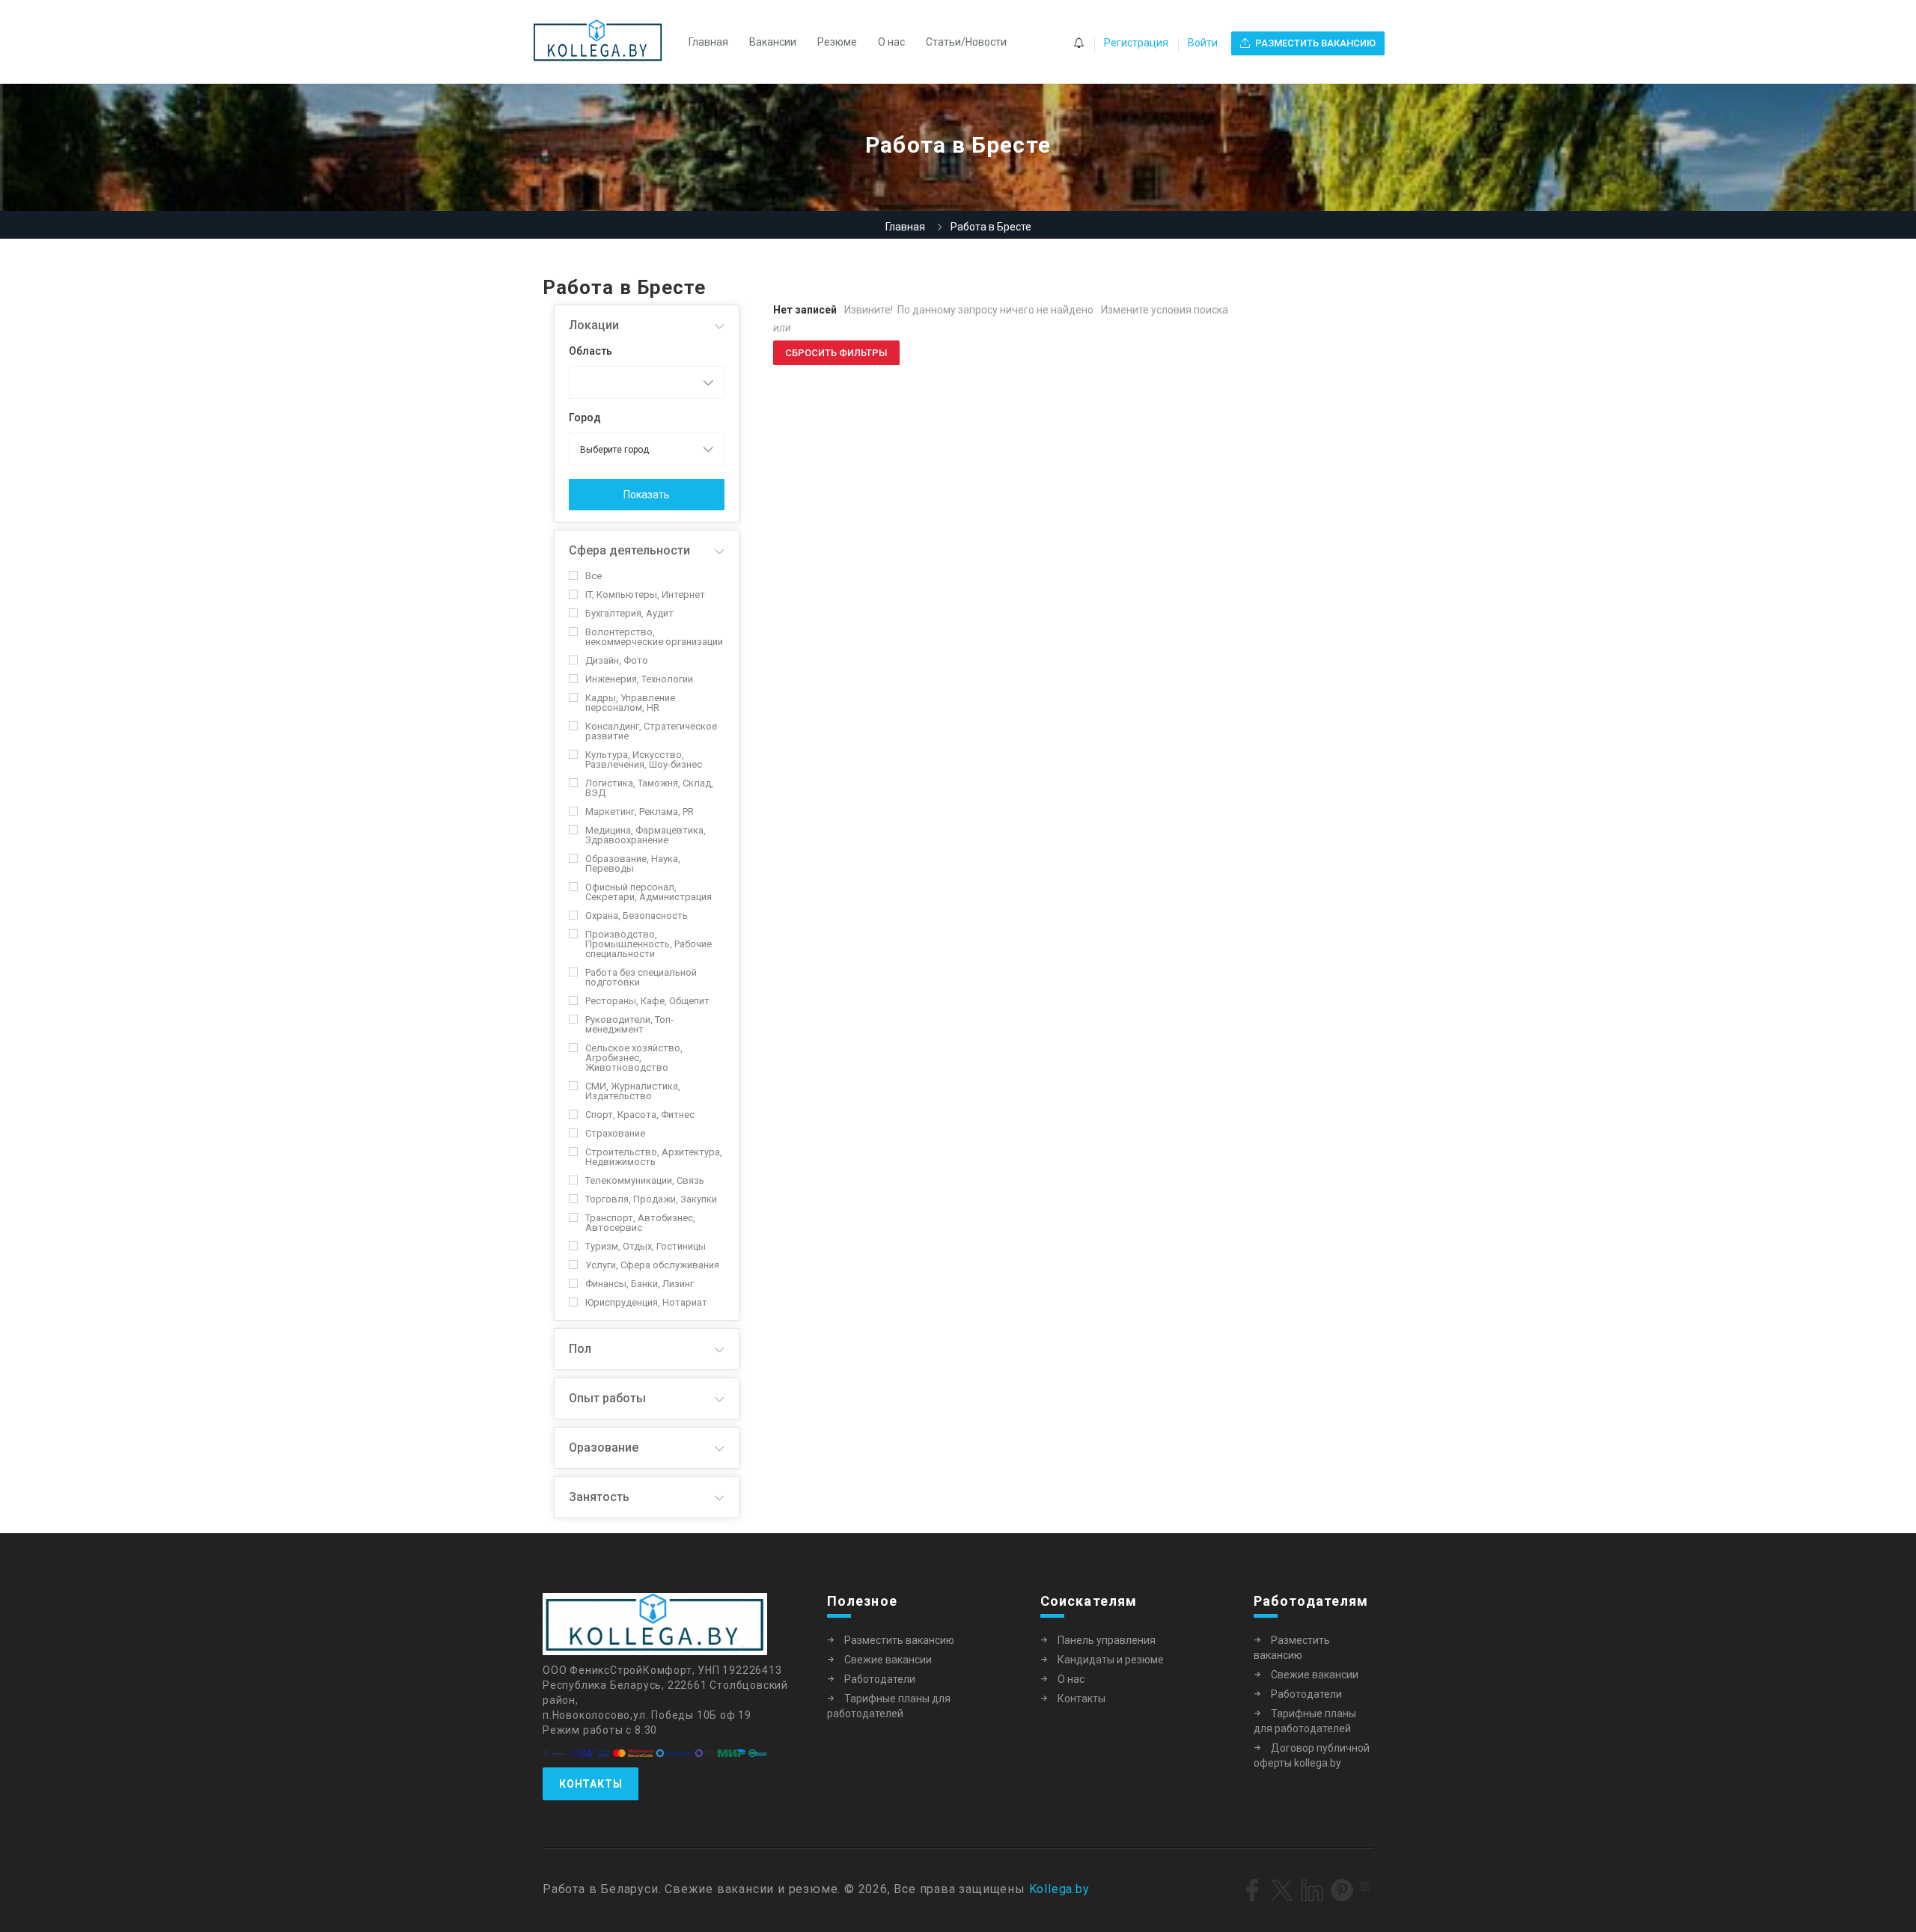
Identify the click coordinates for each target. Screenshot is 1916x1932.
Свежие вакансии (888, 1660)
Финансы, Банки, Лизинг (640, 1284)
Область (591, 351)
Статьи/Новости (966, 42)
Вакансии (773, 42)
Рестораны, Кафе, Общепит (647, 1001)
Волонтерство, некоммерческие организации (654, 637)
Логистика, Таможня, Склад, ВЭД (649, 788)
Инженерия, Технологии (639, 679)
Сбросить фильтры (836, 353)
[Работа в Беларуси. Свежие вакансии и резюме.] (605, 42)
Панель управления (1107, 1640)
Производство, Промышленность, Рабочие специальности (649, 944)
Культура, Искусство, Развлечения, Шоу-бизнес (644, 759)
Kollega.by (1059, 1889)
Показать (647, 495)
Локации (594, 325)
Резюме (837, 42)
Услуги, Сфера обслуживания (652, 1265)
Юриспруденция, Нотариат (646, 1302)
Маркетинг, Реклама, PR (640, 811)
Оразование (604, 1448)
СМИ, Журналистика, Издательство (633, 1091)
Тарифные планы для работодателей (889, 1706)
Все (594, 576)
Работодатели (880, 1679)
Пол (580, 1349)
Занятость (599, 1497)
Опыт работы (607, 1398)
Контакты (591, 1784)
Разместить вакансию (899, 1640)
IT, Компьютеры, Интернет (645, 594)
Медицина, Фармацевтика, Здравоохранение (646, 835)
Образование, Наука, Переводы (633, 863)
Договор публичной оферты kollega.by (1312, 1755)
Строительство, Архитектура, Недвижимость (654, 1157)
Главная (708, 42)
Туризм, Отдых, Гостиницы (646, 1246)
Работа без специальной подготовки (641, 977)
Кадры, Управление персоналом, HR (630, 703)
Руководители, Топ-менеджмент (629, 1024)
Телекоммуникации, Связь (645, 1180)
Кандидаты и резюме (1111, 1660)
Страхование (615, 1133)
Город (585, 418)
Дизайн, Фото (617, 660)
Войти (1203, 43)
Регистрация (1136, 43)
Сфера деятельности (629, 550)
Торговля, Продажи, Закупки (651, 1199)
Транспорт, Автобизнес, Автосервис (640, 1223)
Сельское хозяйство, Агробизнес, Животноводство (634, 1058)
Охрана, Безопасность (637, 915)
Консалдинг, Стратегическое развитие (651, 731)
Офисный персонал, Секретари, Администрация (649, 892)
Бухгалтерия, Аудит (629, 613)
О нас (891, 42)
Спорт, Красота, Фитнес (640, 1115)
